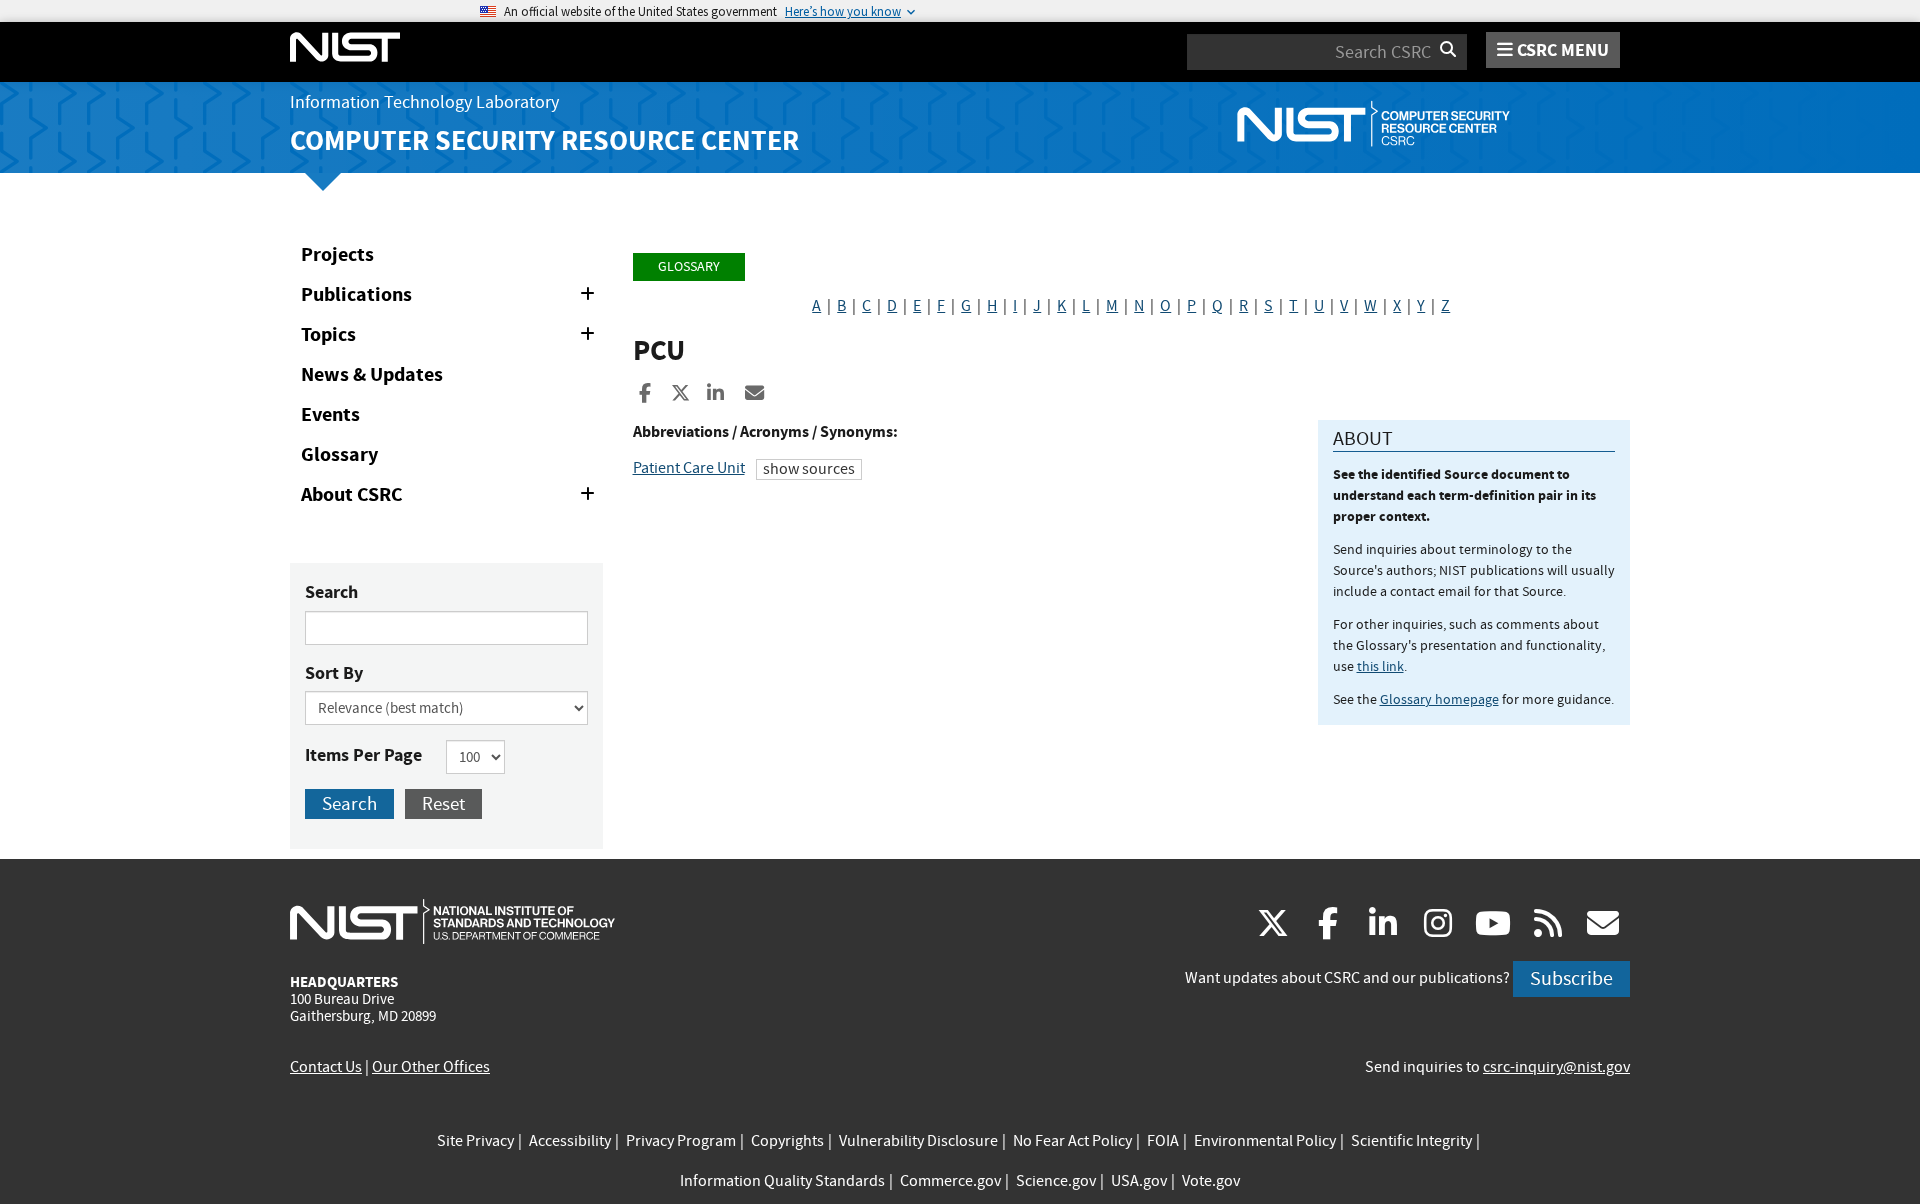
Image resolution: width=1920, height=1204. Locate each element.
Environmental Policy (1265, 1141)
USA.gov (1139, 1181)
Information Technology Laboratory (424, 102)
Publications (451, 298)
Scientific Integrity (1411, 1141)
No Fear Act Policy (1072, 1141)
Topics (451, 338)
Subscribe (1571, 978)
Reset (443, 803)
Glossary (339, 454)
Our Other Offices (431, 1067)
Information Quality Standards (782, 1181)
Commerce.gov (950, 1181)
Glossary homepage (1439, 699)
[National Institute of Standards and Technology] (452, 921)
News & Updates (372, 374)
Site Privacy (475, 1141)
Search (331, 592)
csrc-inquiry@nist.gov (1556, 1067)
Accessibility (570, 1141)
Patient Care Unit (689, 468)
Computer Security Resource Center (544, 140)
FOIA (1163, 1141)
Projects (337, 254)
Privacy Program (681, 1141)
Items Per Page (363, 755)
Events (330, 414)
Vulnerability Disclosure (918, 1141)
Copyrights (787, 1141)
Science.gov (1056, 1181)
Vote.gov (1211, 1181)
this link (1380, 666)
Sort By (334, 673)
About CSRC (451, 498)
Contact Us (326, 1067)
